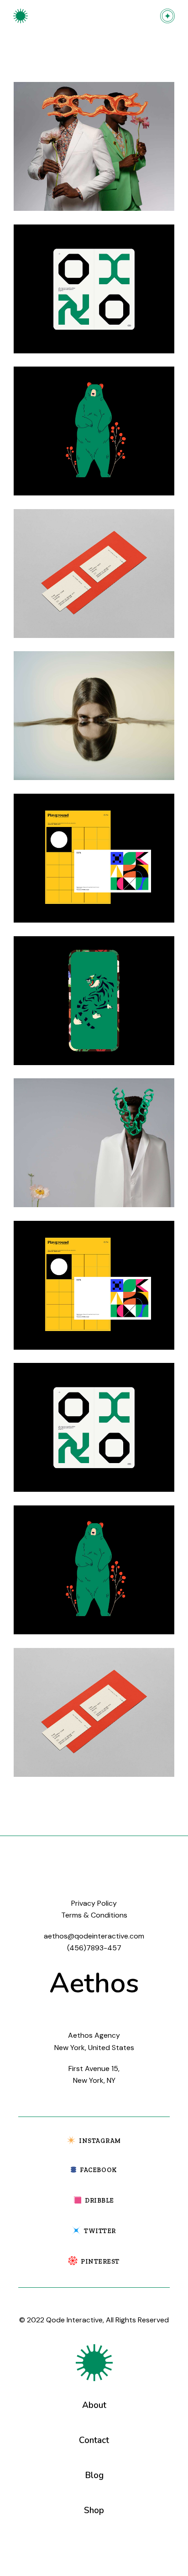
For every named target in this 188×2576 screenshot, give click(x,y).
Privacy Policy (94, 1903)
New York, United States (94, 2048)
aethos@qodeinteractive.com (94, 1936)
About (94, 2405)
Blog (94, 2475)
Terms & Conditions (94, 1915)
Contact (94, 2440)
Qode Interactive (74, 2320)
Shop (94, 2510)
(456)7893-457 (94, 1948)
